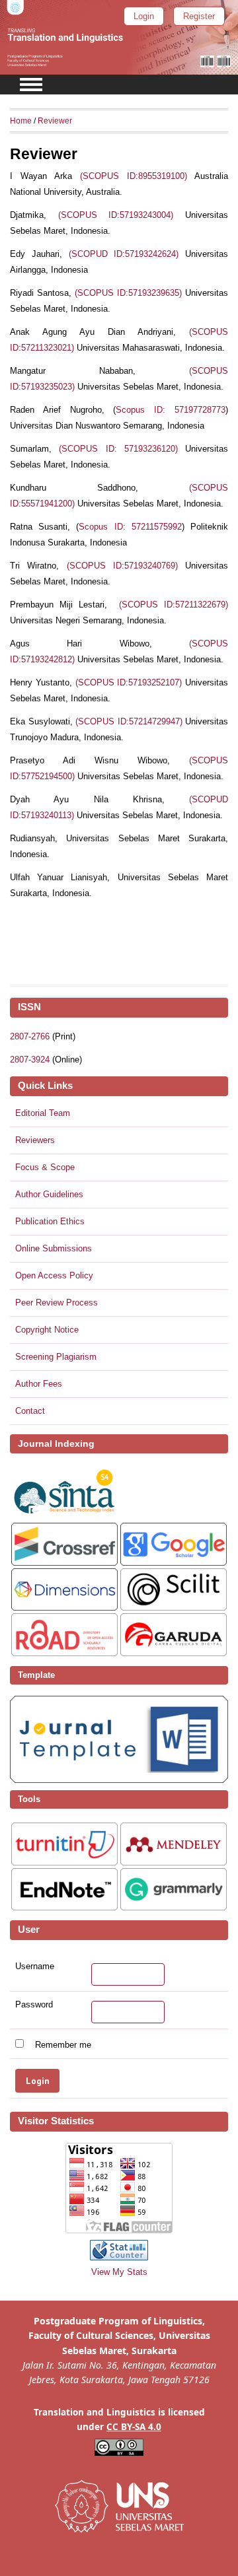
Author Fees (39, 1384)
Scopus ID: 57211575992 (130, 527)
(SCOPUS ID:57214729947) (129, 721)
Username (35, 1967)
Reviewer (55, 121)
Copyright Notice (47, 1330)
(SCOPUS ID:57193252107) (129, 682)
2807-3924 (30, 1060)
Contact (30, 1411)
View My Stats (119, 2272)
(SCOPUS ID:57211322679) (174, 605)
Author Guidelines (49, 1194)
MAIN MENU (31, 85)
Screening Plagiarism (56, 1357)
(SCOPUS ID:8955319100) (134, 176)
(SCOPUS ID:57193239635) (128, 293)
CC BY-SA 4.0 (134, 2427)
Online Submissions (54, 1248)
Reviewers (35, 1140)
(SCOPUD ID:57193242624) (124, 254)
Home (21, 121)
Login (144, 16)
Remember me (63, 2045)
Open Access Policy (54, 1275)
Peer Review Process (57, 1303)
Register (199, 16)
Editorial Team (43, 1113)
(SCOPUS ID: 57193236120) (118, 449)
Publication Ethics (50, 1221)
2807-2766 (30, 1036)
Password (34, 2005)
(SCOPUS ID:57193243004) (116, 215)
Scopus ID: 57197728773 (171, 410)
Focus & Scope (45, 1167)
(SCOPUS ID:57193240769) (122, 566)
